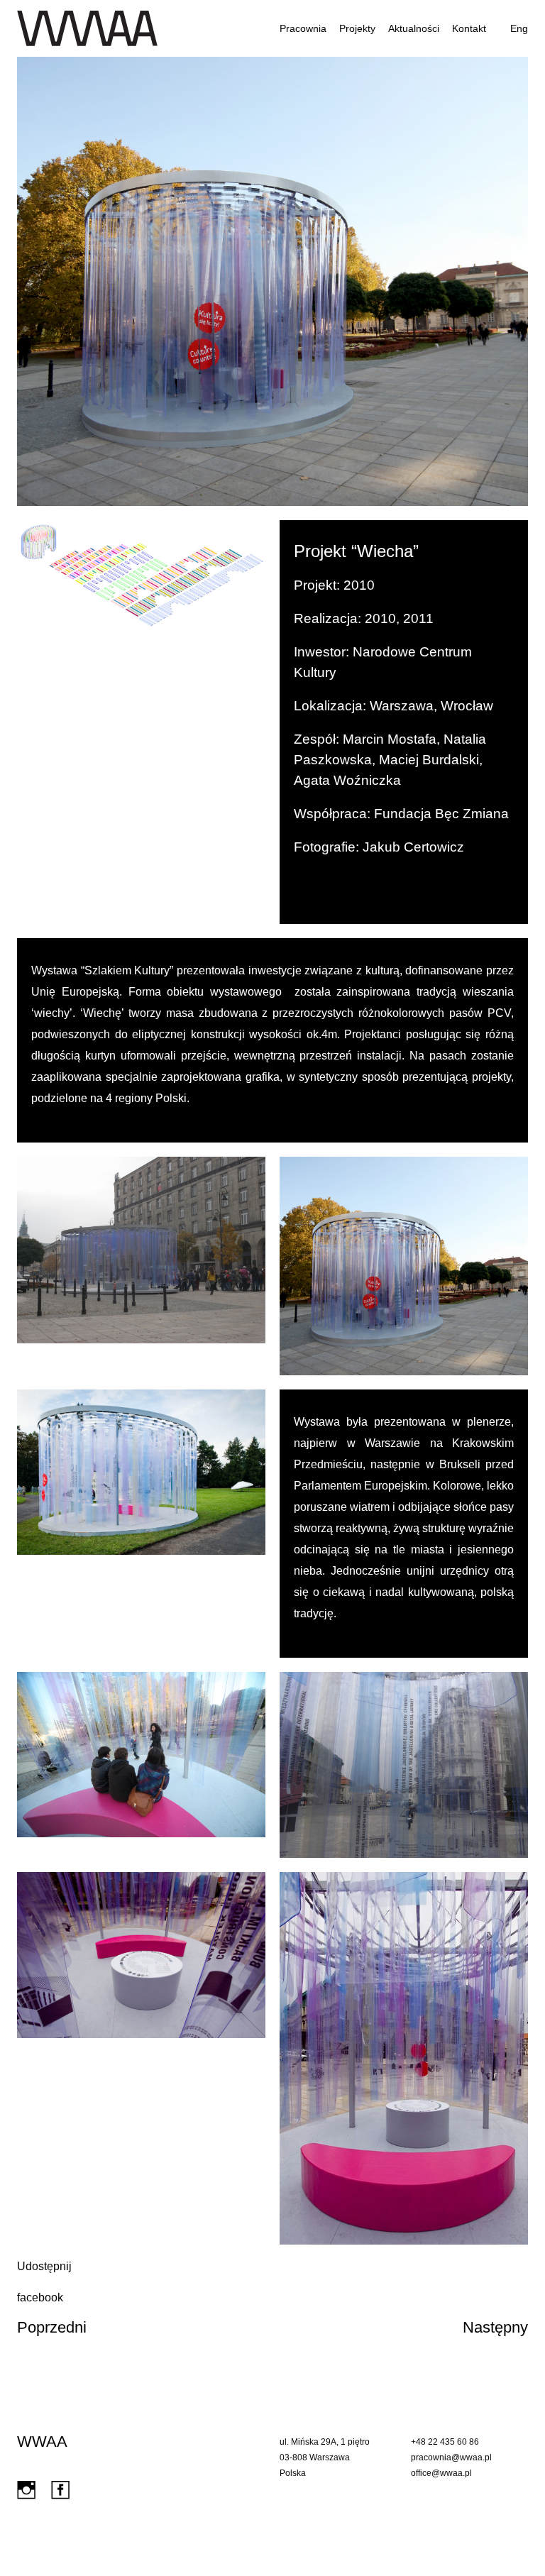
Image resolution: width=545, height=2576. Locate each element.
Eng (519, 28)
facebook (40, 2297)
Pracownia (303, 28)
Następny (495, 2327)
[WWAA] (87, 28)
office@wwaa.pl (441, 2473)
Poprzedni (52, 2327)
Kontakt (469, 28)
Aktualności (414, 28)
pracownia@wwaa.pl (451, 2457)
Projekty (357, 28)
